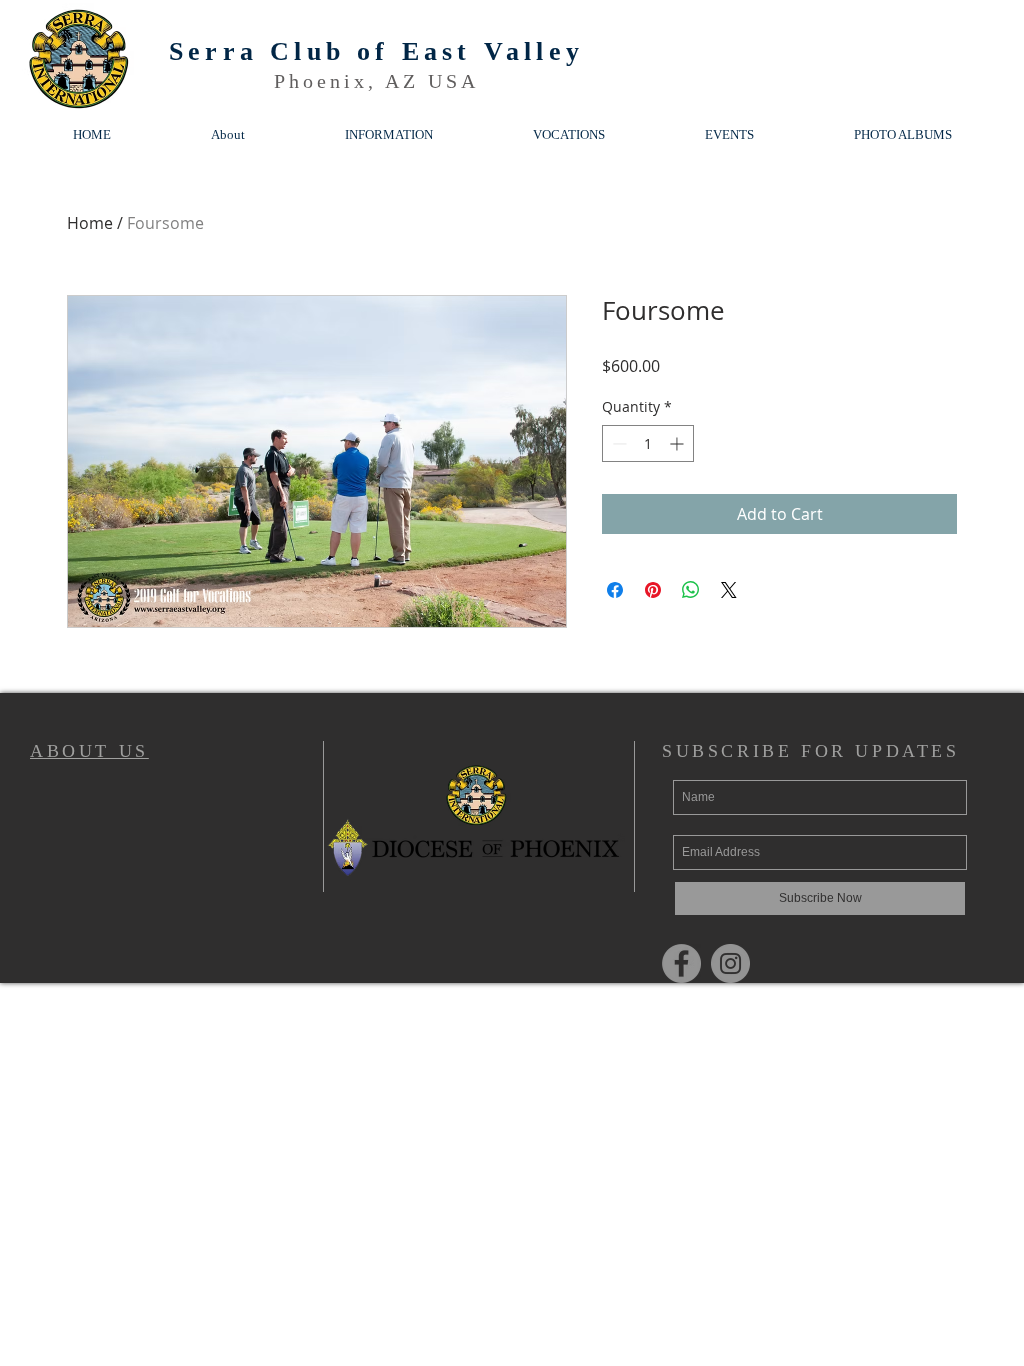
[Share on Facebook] (615, 590)
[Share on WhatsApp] (691, 590)
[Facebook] (681, 963)
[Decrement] (617, 443)
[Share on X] (729, 590)
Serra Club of (285, 51)
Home (90, 223)
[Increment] (678, 443)
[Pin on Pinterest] (653, 590)
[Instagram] (730, 963)
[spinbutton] (648, 443)
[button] (389, 134)
